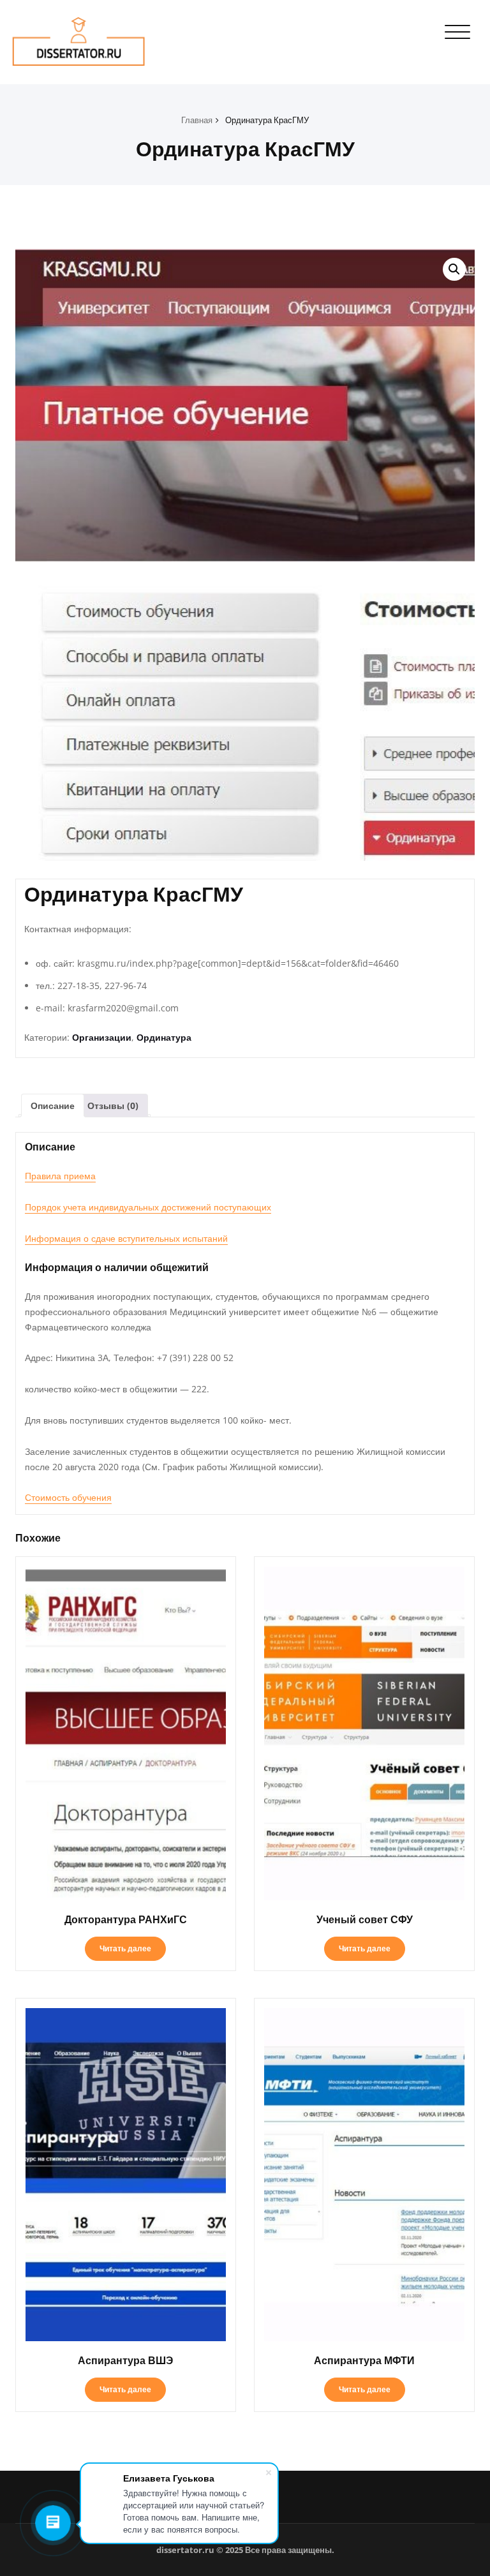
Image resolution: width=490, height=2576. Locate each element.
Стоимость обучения (68, 1497)
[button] (454, 269)
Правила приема (60, 1176)
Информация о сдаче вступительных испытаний (126, 1238)
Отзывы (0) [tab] (113, 1106)
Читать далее (125, 1948)
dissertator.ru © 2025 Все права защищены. (245, 2550)
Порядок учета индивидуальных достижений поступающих (148, 1207)
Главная (197, 120)
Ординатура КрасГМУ (267, 120)
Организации (102, 1037)
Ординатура (164, 1037)
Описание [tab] (53, 1106)
